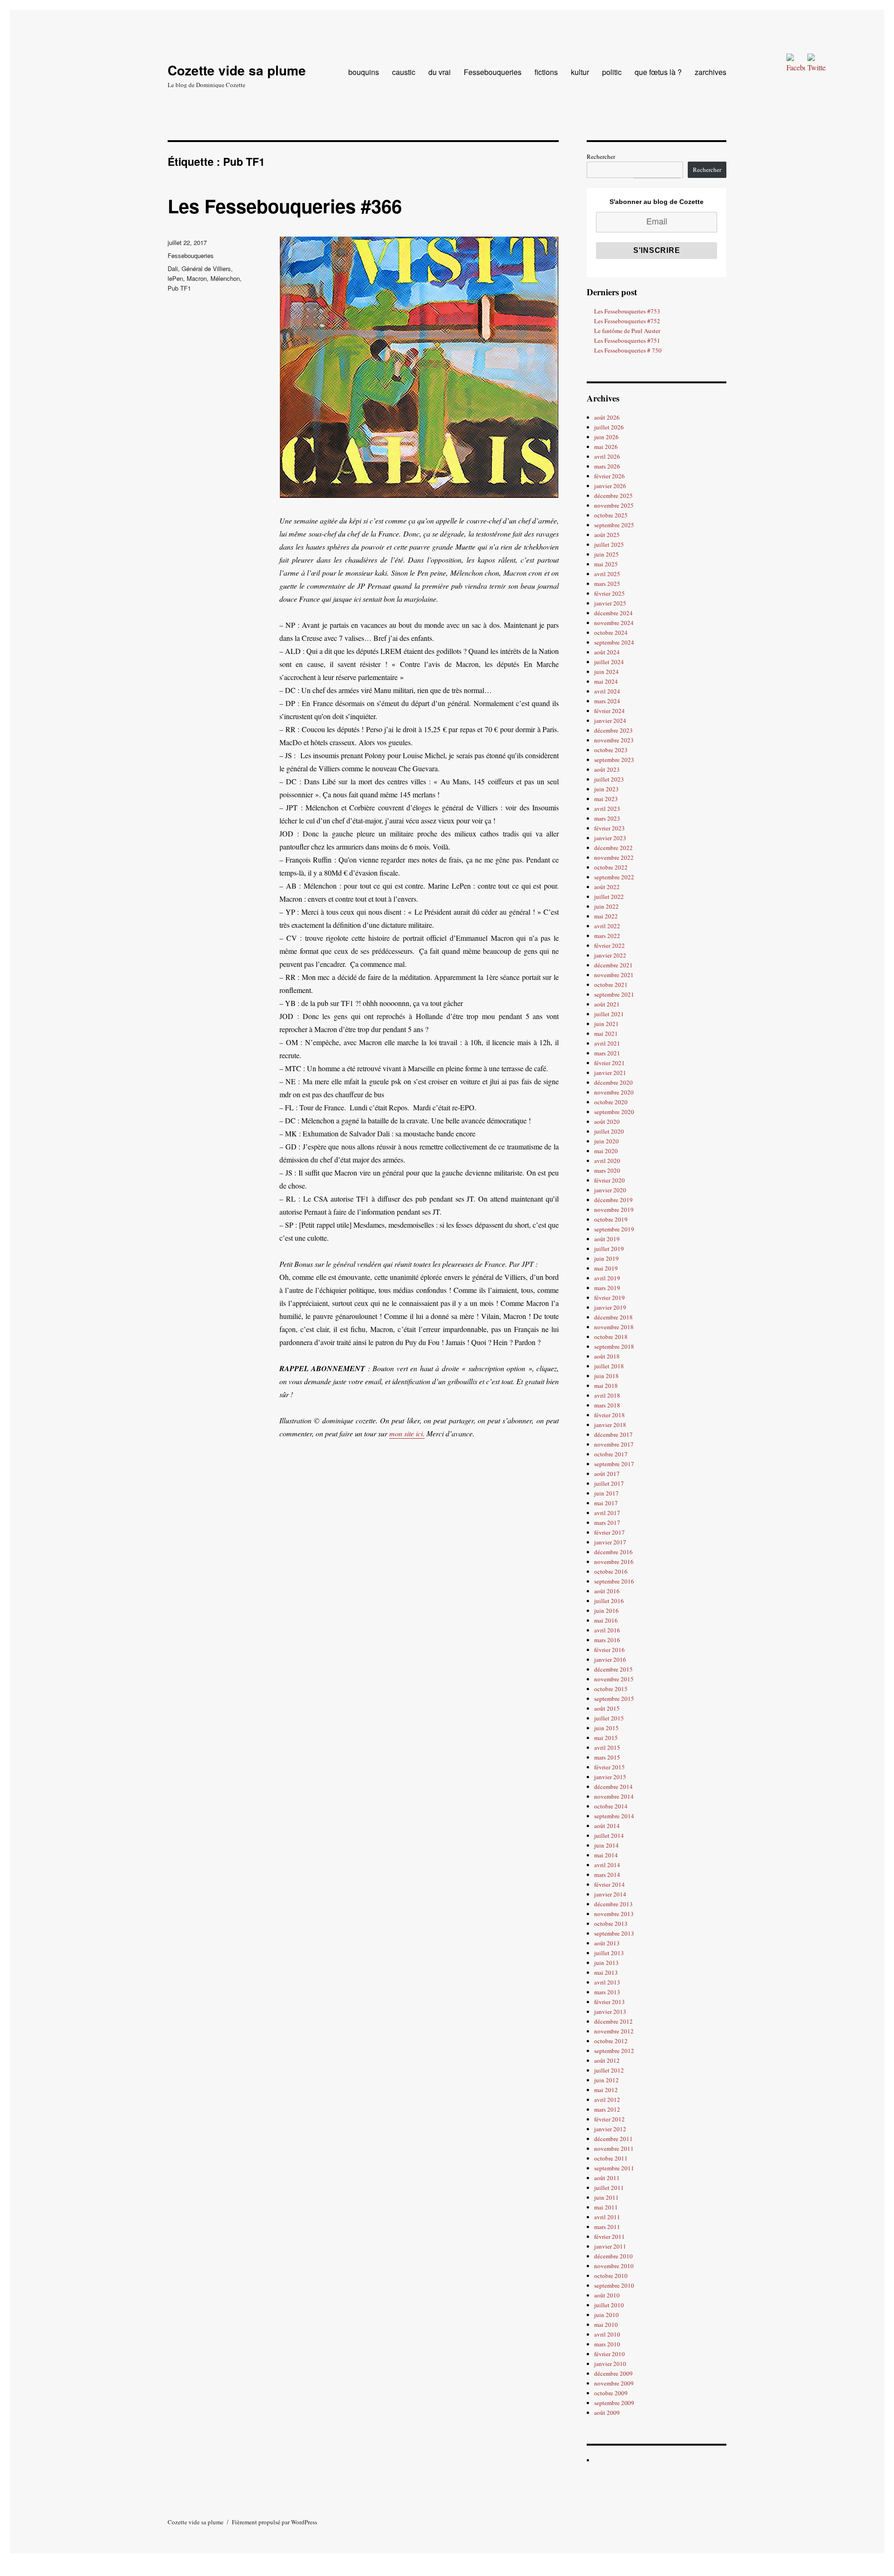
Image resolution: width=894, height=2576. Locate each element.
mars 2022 (607, 936)
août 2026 (607, 417)
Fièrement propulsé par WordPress (274, 2522)
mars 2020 (607, 1170)
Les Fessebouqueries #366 (285, 206)
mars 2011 (607, 2227)
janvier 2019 (610, 1307)
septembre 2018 (614, 1346)
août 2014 (607, 1826)
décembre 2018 (613, 1317)
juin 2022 (606, 906)
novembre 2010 (614, 2266)
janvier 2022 (610, 955)
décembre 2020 (613, 1082)
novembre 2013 (614, 1914)
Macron (197, 278)
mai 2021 (606, 1033)
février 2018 (610, 1415)
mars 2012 (607, 2109)
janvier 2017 (610, 1542)
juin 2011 (606, 2197)
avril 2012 (607, 2100)
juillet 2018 (609, 1366)
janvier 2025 (610, 603)
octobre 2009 (611, 2393)
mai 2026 (606, 447)
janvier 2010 (610, 2364)
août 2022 (607, 887)
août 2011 (607, 2178)
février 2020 (610, 1180)
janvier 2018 (610, 1425)
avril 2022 (607, 926)
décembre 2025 (613, 496)
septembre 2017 (614, 1464)
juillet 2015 (609, 1718)
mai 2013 (606, 1972)
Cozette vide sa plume (237, 70)
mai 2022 (606, 916)
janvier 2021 (610, 1073)
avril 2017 (607, 1513)
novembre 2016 (614, 1562)
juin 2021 (606, 1024)
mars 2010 (607, 2344)
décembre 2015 (613, 1669)
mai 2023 (606, 799)
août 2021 (607, 1004)
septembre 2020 (614, 1112)
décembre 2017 (613, 1434)
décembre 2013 (613, 1904)
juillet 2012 (609, 2070)
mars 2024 (607, 701)
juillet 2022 (609, 897)
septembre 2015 (614, 1699)
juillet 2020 (609, 1131)
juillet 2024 (609, 662)
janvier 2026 (610, 486)
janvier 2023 (610, 838)
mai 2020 (606, 1151)
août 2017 (607, 1474)
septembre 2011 (614, 2168)
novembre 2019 (614, 1210)
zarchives (711, 72)
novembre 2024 (614, 623)
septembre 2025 (614, 525)
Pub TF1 (179, 288)
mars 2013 (607, 1992)
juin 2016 (606, 1611)
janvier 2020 (610, 1190)
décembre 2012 (613, 2021)
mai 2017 (606, 1503)
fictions (546, 72)
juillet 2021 (609, 1014)
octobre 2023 (611, 750)
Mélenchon (225, 278)
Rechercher (601, 156)
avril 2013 (607, 1982)
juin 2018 (606, 1376)
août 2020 (607, 1121)
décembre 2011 (613, 2139)
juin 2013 (606, 1963)
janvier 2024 (610, 720)
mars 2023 (607, 818)
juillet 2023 (609, 779)
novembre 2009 (614, 2383)
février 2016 (610, 1650)
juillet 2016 (609, 1601)
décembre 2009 (613, 2373)
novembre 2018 (614, 1327)
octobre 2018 (611, 1337)
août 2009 (607, 2413)
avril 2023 (607, 809)
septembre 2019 (614, 1229)
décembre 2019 (613, 1200)
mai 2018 (606, 1386)
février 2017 (610, 1532)
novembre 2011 (614, 2148)
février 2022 (610, 945)
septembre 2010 (614, 2285)
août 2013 (607, 1943)
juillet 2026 (609, 427)
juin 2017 (606, 1493)
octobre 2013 (611, 1924)
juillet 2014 (609, 1835)
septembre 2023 (614, 760)
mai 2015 (606, 1738)
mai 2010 (606, 2325)
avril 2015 (607, 1747)
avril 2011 (607, 2217)
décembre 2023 (613, 730)
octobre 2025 (611, 515)
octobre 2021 (611, 985)
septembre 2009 (614, 2403)
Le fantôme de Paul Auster (627, 331)
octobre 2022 (611, 867)
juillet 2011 (609, 2188)
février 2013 (610, 2002)
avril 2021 (607, 1043)
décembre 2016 (613, 1552)
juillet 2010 (609, 2305)
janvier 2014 (610, 1894)
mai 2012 (606, 2090)
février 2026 (610, 476)
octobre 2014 (611, 1806)
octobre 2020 (611, 1102)
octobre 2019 (611, 1219)
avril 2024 (607, 691)
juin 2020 (606, 1141)
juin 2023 (606, 789)
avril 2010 (607, 2334)
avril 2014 (607, 1865)
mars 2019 (607, 1288)
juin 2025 (606, 554)
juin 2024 (606, 672)
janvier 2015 (610, 1777)
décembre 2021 (613, 965)
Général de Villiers (206, 268)
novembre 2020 (614, 1092)
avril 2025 (607, 574)
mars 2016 (607, 1640)
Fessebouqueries (493, 72)
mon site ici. (407, 1433)
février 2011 (610, 2236)
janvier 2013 (610, 2012)
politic (612, 72)
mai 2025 (606, 564)
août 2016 (607, 1591)
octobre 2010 (611, 2276)
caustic (404, 72)
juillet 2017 (609, 1483)
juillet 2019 (609, 1249)
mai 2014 (606, 1855)
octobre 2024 (611, 632)
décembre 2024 (613, 613)
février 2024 (610, 711)
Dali (173, 268)
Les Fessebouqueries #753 (627, 311)
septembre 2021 (614, 994)
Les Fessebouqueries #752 (627, 321)
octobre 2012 (611, 2041)
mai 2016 (606, 1620)
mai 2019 (606, 1268)
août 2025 (607, 535)
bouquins (364, 72)
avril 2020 (607, 1161)
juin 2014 (606, 1845)
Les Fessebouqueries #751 (627, 340)
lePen (175, 278)
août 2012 (607, 2060)
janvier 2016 (610, 1659)
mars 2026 (607, 466)
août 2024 (607, 652)
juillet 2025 (609, 544)
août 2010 (607, 2295)
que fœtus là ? (658, 72)
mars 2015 (607, 1757)
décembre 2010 (613, 2256)
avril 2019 (607, 1278)
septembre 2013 (614, 1933)
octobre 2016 (611, 1571)
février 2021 (610, 1063)
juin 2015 (606, 1728)
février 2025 (610, 593)
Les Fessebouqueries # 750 (628, 350)
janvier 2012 (610, 2129)
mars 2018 (607, 1405)
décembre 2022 (613, 848)
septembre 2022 (614, 877)
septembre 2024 (614, 642)
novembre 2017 (614, 1444)
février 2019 (610, 1298)
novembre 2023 (614, 740)
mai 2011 (606, 2207)
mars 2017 (607, 1522)
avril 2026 (607, 456)
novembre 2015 (614, 1679)
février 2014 (610, 1884)
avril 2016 (607, 1630)
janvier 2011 (610, 2246)
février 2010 (610, 2354)
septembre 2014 (614, 1816)
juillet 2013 (609, 1953)
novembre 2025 (614, 505)
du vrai (440, 72)
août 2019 (607, 1239)
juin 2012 (606, 2080)
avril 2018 (607, 1395)
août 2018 (607, 1356)
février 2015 (610, 1767)
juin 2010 (606, 2315)
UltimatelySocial (509, 2569)
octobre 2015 (611, 1689)
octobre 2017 (611, 1454)
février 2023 (610, 828)
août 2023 (607, 769)
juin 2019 (606, 1258)
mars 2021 (607, 1053)
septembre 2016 (614, 1581)
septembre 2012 (614, 2051)
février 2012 (610, 2119)
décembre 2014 (613, 1787)
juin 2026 (606, 437)
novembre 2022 (614, 857)
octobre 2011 (611, 2158)
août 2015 (607, 1708)
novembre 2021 (614, 975)
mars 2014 (607, 1875)
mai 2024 (606, 681)
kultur (580, 72)
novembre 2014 (614, 1796)
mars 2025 (607, 584)
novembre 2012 (614, 2031)
